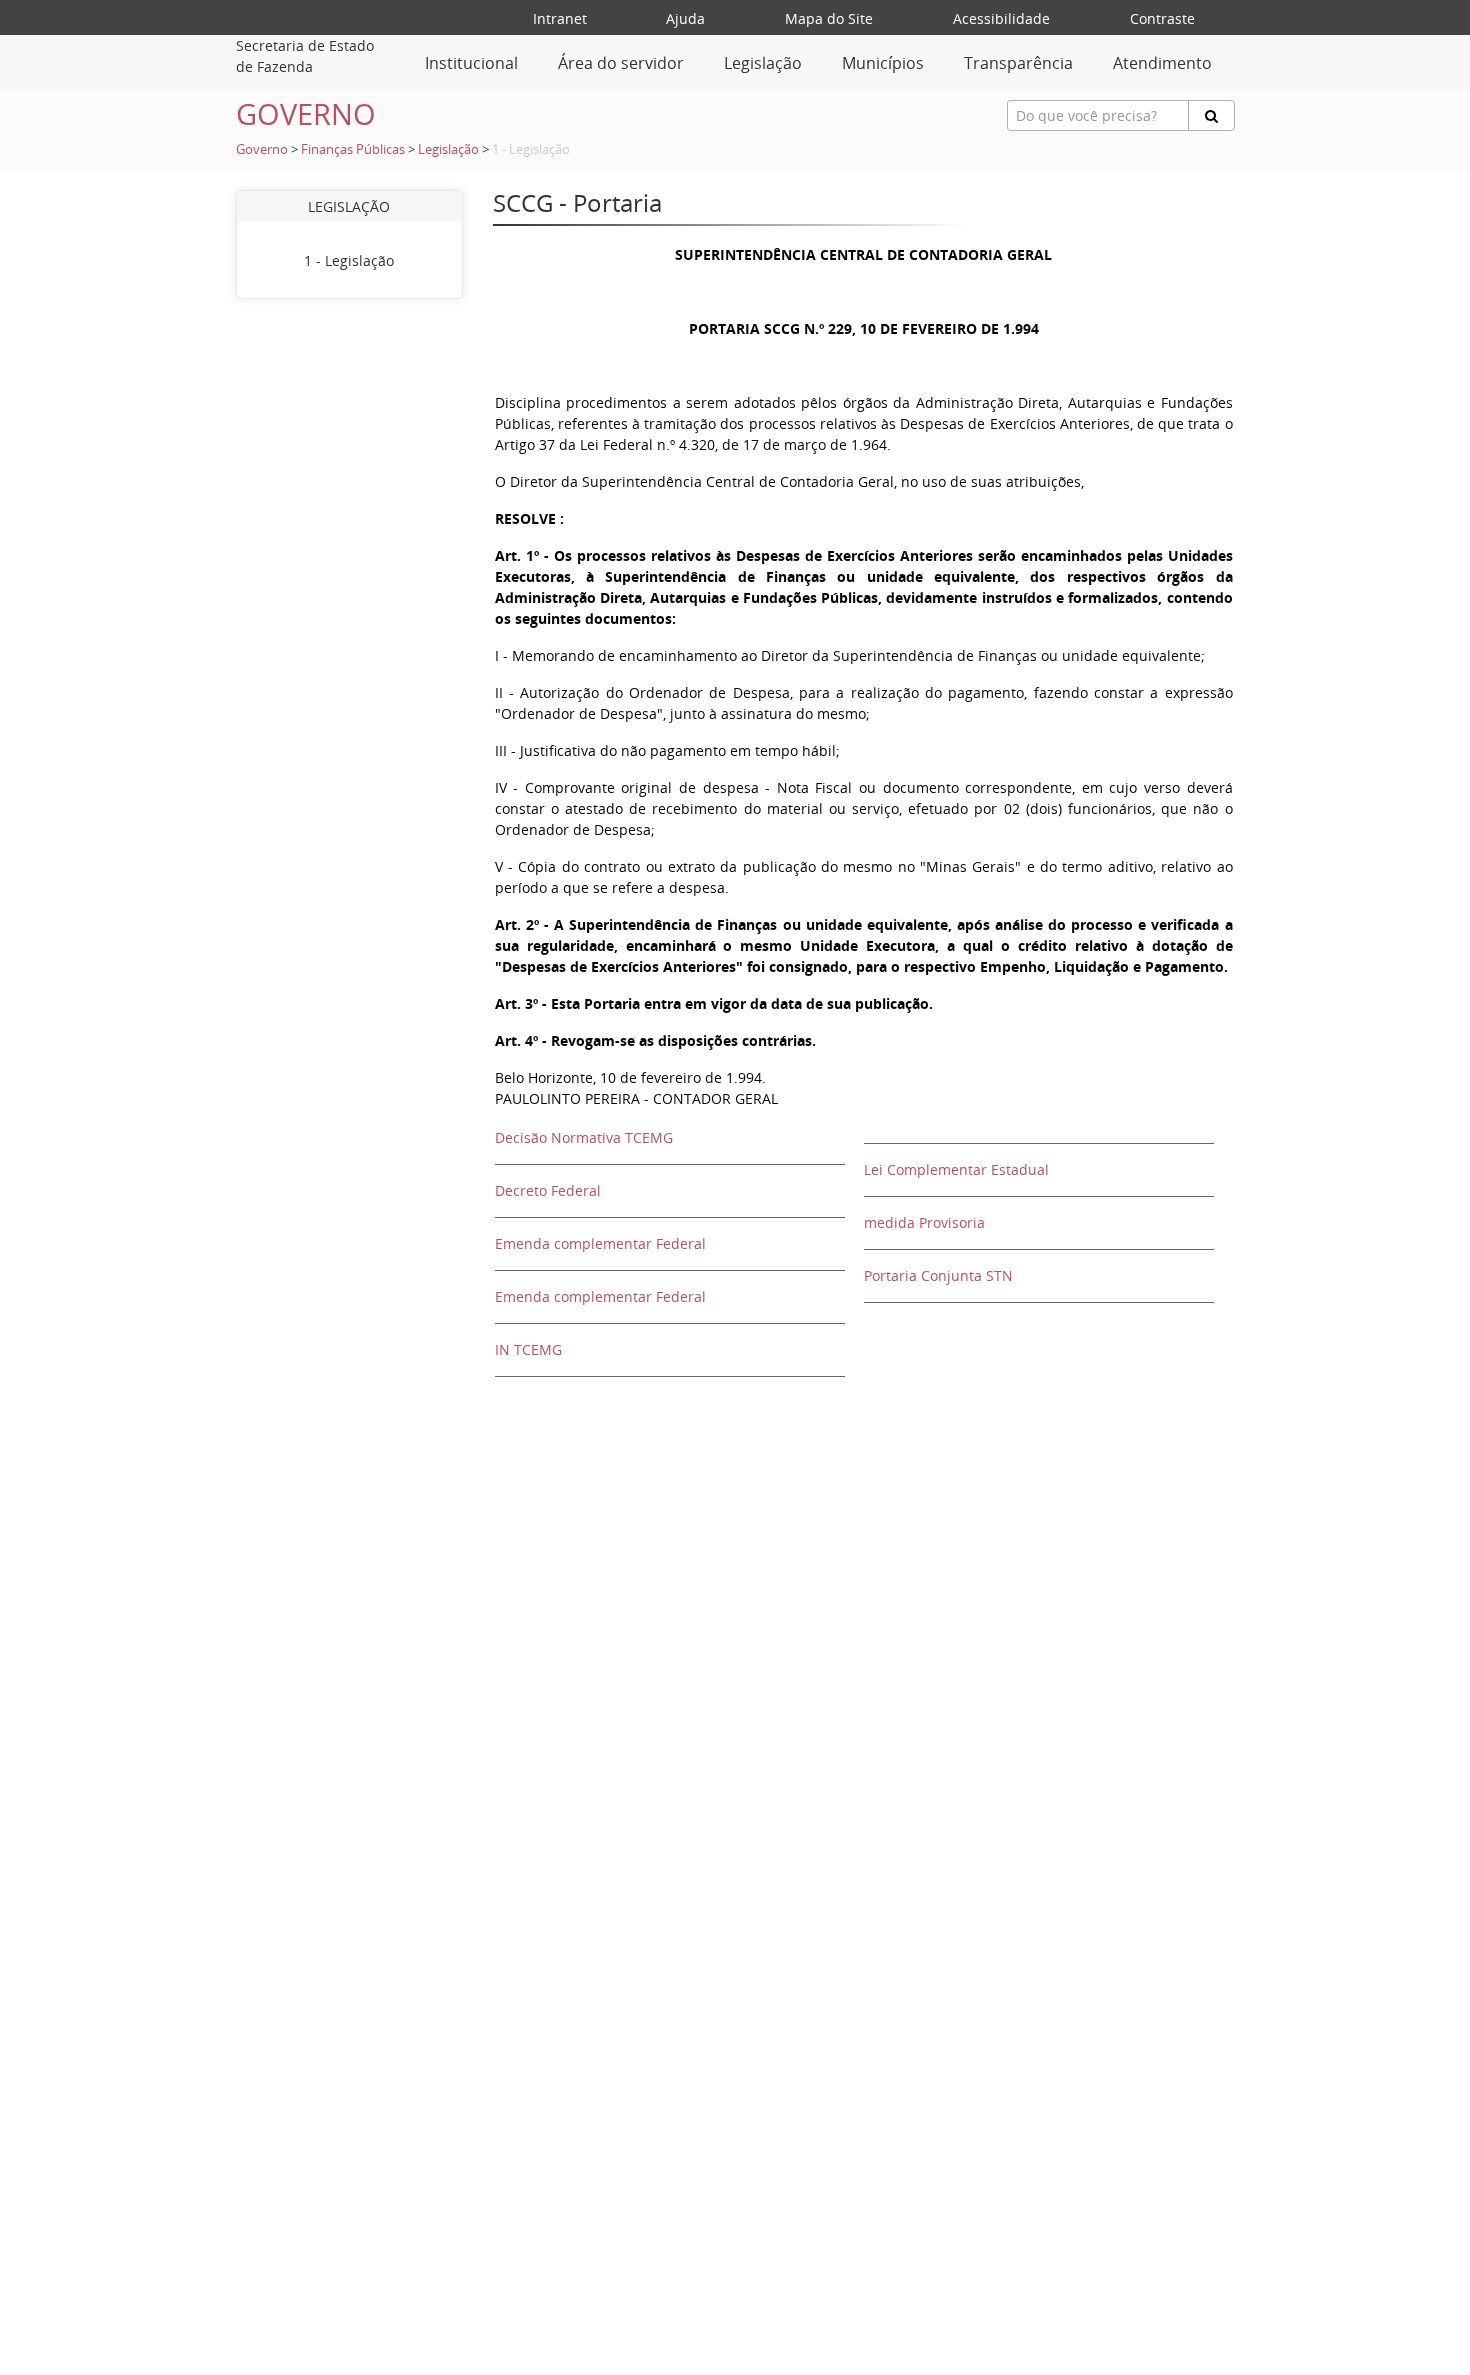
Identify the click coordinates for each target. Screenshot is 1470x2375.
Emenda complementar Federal (600, 1243)
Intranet (560, 18)
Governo (262, 149)
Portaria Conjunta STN (938, 1275)
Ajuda (685, 18)
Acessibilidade (1001, 18)
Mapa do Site (829, 18)
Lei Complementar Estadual (956, 1169)
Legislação (448, 149)
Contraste (1162, 18)
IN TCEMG (528, 1349)
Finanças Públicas (353, 149)
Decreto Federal (548, 1190)
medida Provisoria (924, 1222)
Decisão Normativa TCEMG (584, 1137)
